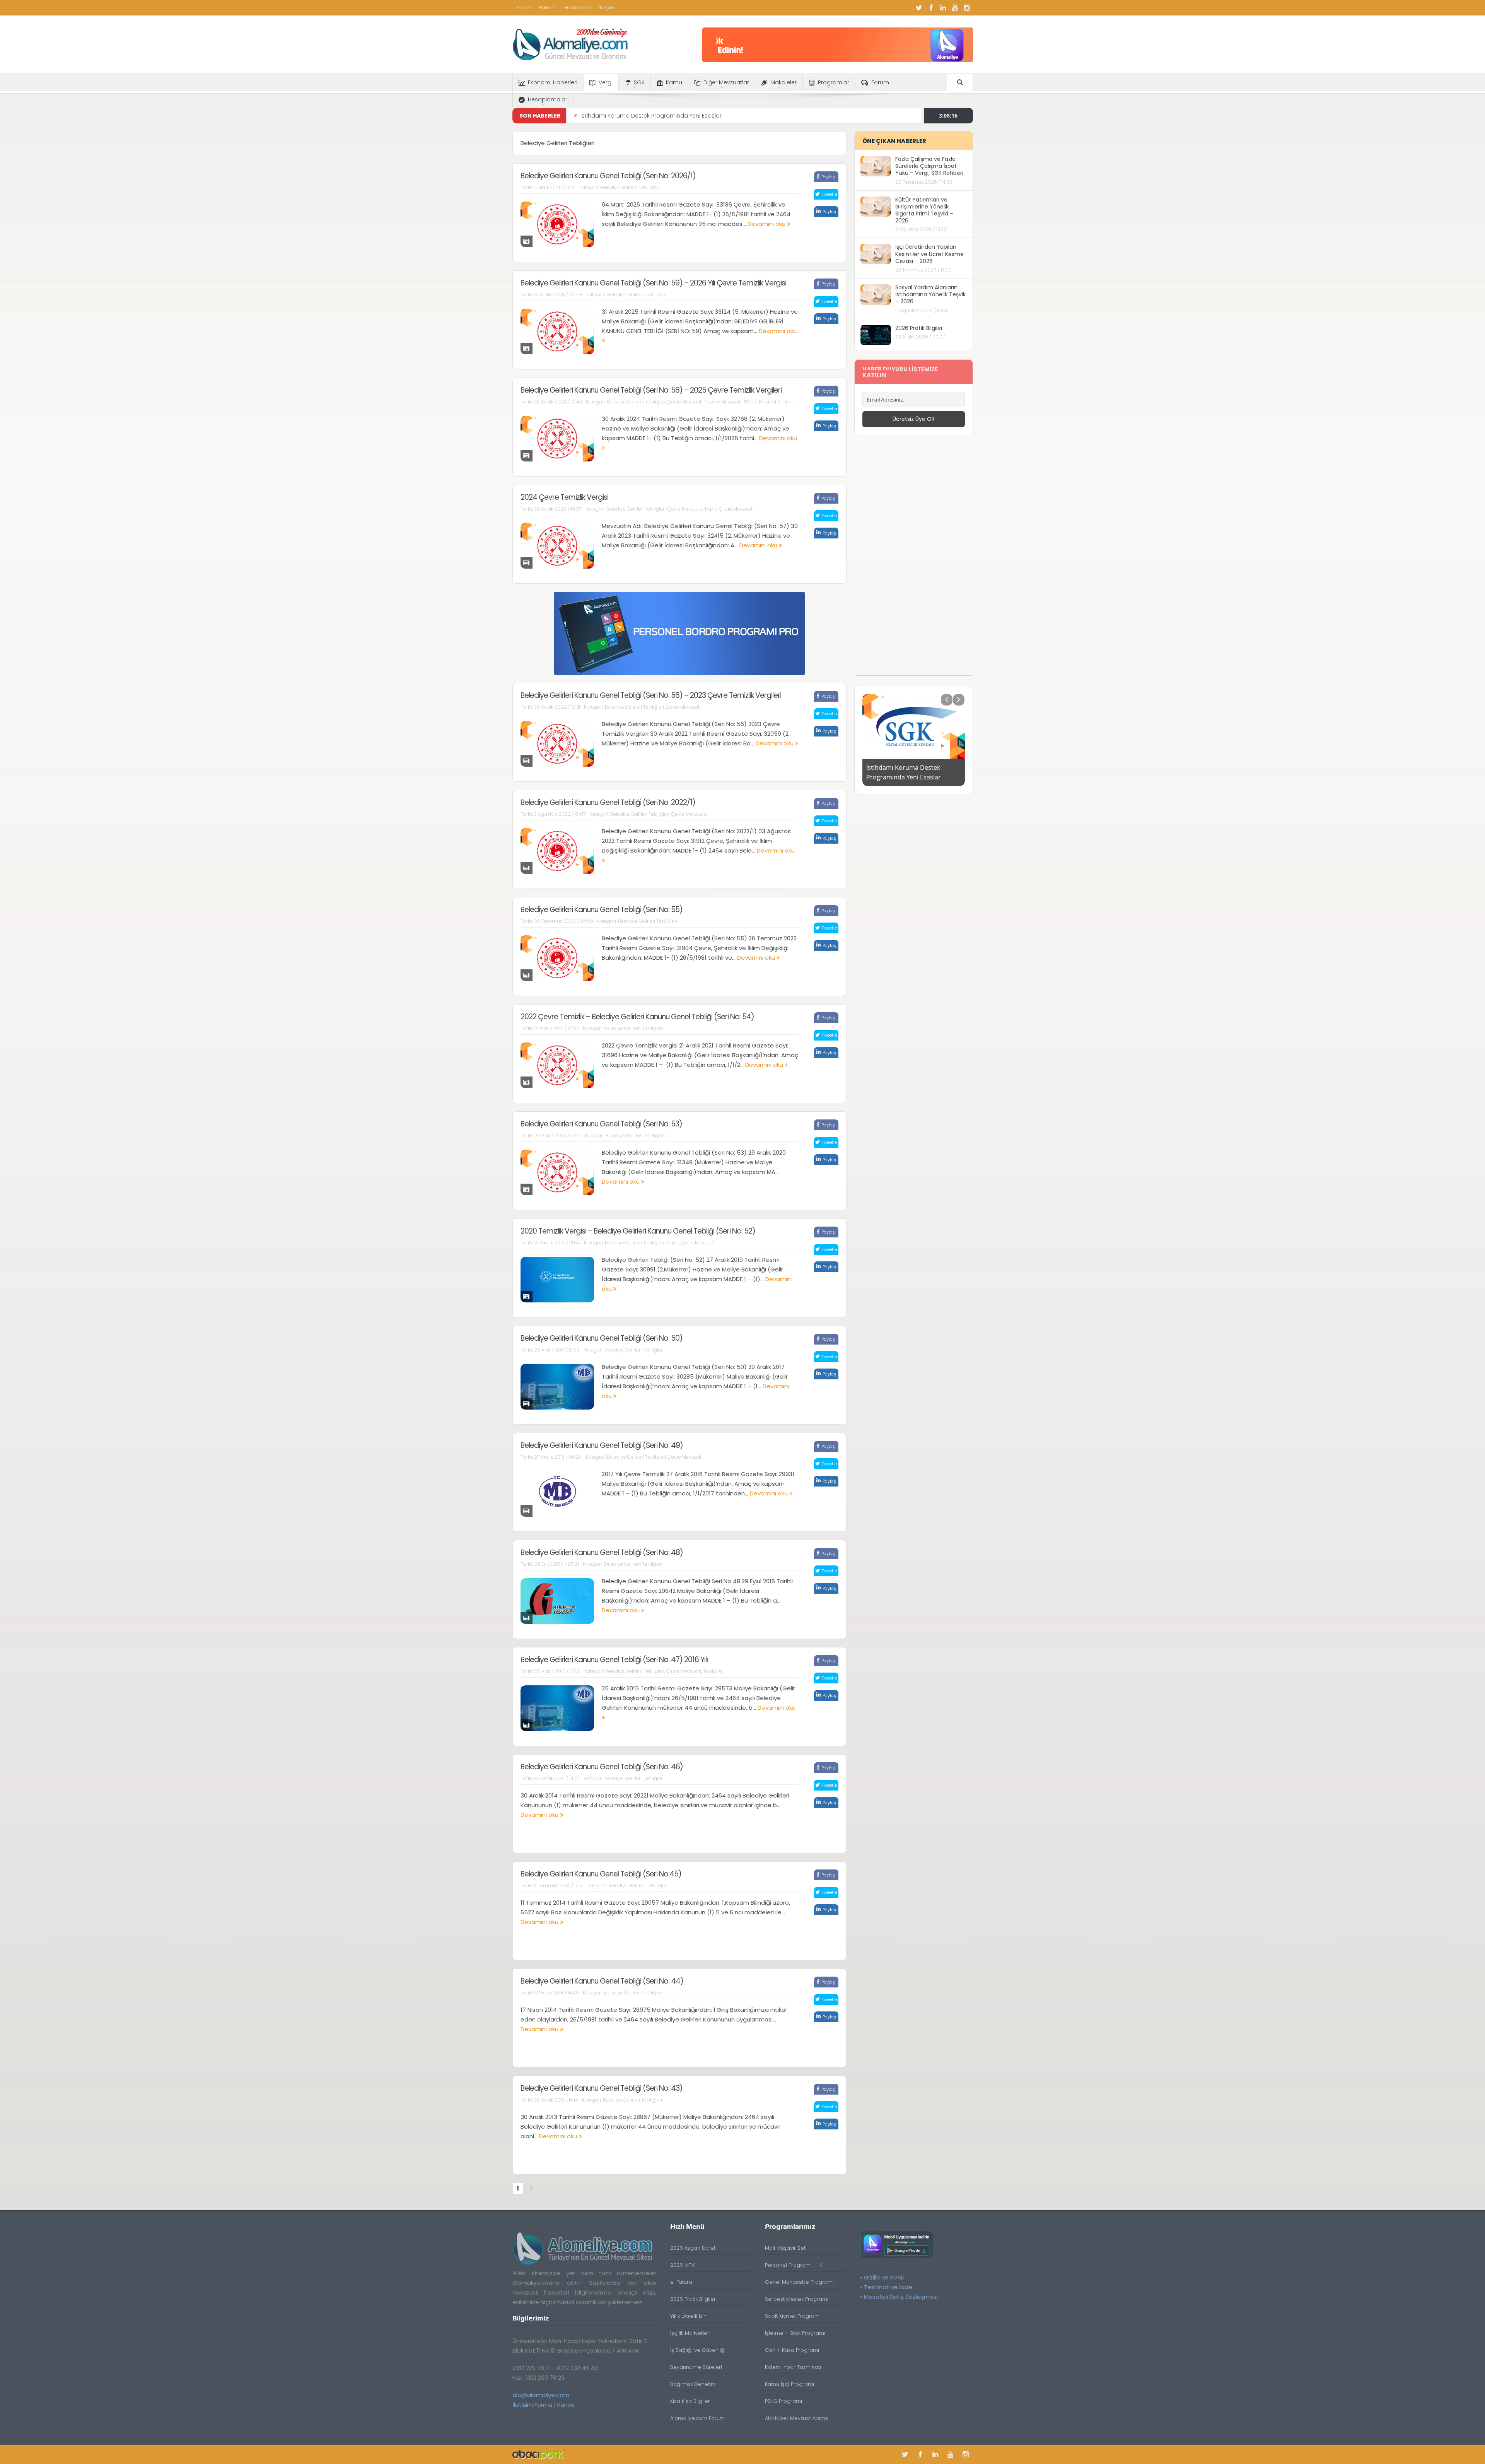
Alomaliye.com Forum (697, 2418)
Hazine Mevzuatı (723, 402)
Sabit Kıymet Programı (793, 2316)
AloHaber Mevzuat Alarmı (797, 2418)
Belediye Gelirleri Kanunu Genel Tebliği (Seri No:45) (601, 1874)
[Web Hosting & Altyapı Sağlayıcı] (539, 2454)
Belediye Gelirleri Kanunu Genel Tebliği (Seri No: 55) (602, 910)
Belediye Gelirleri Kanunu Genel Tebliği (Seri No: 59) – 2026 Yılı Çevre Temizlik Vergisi (653, 283)
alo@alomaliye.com (541, 2395)
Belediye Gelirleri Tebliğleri (630, 187)
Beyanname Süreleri (696, 2367)
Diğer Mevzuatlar (726, 82)
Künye (566, 2405)
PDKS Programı (783, 2401)
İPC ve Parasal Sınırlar (768, 402)
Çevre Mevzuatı (685, 402)
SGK (639, 82)
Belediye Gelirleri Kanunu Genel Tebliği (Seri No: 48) (602, 1552)
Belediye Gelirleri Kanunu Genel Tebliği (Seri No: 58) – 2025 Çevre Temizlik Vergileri (651, 390)
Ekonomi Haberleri (553, 82)
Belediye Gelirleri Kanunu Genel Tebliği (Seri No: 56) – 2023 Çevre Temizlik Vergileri (651, 695)
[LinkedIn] (943, 8)
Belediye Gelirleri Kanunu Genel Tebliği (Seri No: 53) (601, 1124)
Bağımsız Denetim (693, 2384)
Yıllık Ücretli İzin (688, 2316)
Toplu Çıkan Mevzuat (728, 509)
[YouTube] (955, 8)
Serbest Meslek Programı (797, 2299)
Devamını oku (767, 224)
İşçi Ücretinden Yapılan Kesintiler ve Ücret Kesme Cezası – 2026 (929, 254)
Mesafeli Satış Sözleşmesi (901, 2297)
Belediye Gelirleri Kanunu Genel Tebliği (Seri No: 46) (602, 1767)
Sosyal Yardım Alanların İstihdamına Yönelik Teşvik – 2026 (930, 294)
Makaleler (783, 82)
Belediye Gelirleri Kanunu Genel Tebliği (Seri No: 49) (602, 1445)
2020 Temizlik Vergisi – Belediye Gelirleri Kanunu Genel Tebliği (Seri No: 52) (638, 1231)
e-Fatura (681, 2282)
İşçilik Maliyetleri (690, 2333)
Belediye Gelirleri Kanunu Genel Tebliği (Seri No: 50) (602, 1338)
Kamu (674, 82)
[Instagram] (967, 8)
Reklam (548, 8)
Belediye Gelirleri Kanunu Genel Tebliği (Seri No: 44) (602, 1981)
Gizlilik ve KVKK (884, 2277)
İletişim (607, 8)
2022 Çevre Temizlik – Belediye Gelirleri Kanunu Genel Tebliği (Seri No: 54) (637, 1017)
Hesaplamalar (548, 99)
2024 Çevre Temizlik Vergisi (564, 497)
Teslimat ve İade (888, 2287)
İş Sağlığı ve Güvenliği (698, 2350)
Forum (524, 8)
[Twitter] (919, 8)
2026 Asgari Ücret (693, 2248)
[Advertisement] (913, 559)
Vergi (606, 82)
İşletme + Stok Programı (795, 2333)
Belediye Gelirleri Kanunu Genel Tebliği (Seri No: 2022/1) (608, 802)
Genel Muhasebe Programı (799, 2282)
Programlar (834, 82)
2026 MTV (683, 2265)
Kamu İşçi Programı (789, 2384)
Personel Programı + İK (794, 2265)
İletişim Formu (532, 2405)
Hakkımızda (578, 8)
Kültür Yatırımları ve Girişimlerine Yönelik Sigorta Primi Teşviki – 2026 (924, 210)
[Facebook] (931, 8)
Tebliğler (713, 1671)
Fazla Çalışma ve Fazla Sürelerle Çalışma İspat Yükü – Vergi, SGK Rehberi (929, 166)
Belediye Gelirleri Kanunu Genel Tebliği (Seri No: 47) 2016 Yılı (614, 1660)
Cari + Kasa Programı (792, 2350)
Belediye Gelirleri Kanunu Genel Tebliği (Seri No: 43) (602, 2088)
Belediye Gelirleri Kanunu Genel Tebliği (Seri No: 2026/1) (608, 176)
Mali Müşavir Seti (786, 2248)
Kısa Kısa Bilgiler (690, 2401)
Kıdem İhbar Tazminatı (793, 2367)
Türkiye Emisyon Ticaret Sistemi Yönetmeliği (639, 116)
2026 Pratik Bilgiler (919, 328)
